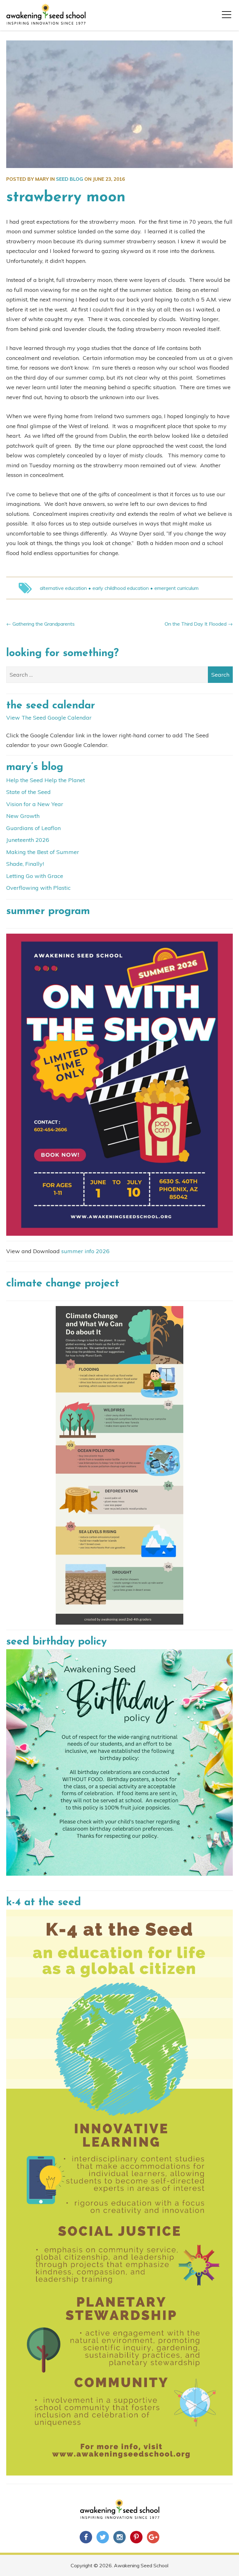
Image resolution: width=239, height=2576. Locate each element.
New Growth (23, 816)
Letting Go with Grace (35, 876)
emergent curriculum (176, 588)
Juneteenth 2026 (28, 840)
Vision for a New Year (35, 804)
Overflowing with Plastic (38, 888)
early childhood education (121, 588)
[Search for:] (119, 675)
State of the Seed (28, 792)
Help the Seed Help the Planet (46, 780)
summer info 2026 (85, 1251)
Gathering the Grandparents (44, 624)
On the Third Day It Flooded (196, 624)
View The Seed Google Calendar (49, 718)
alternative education (63, 588)
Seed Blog (70, 179)
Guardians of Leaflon (33, 828)
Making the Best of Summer (43, 852)
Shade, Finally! (25, 864)
